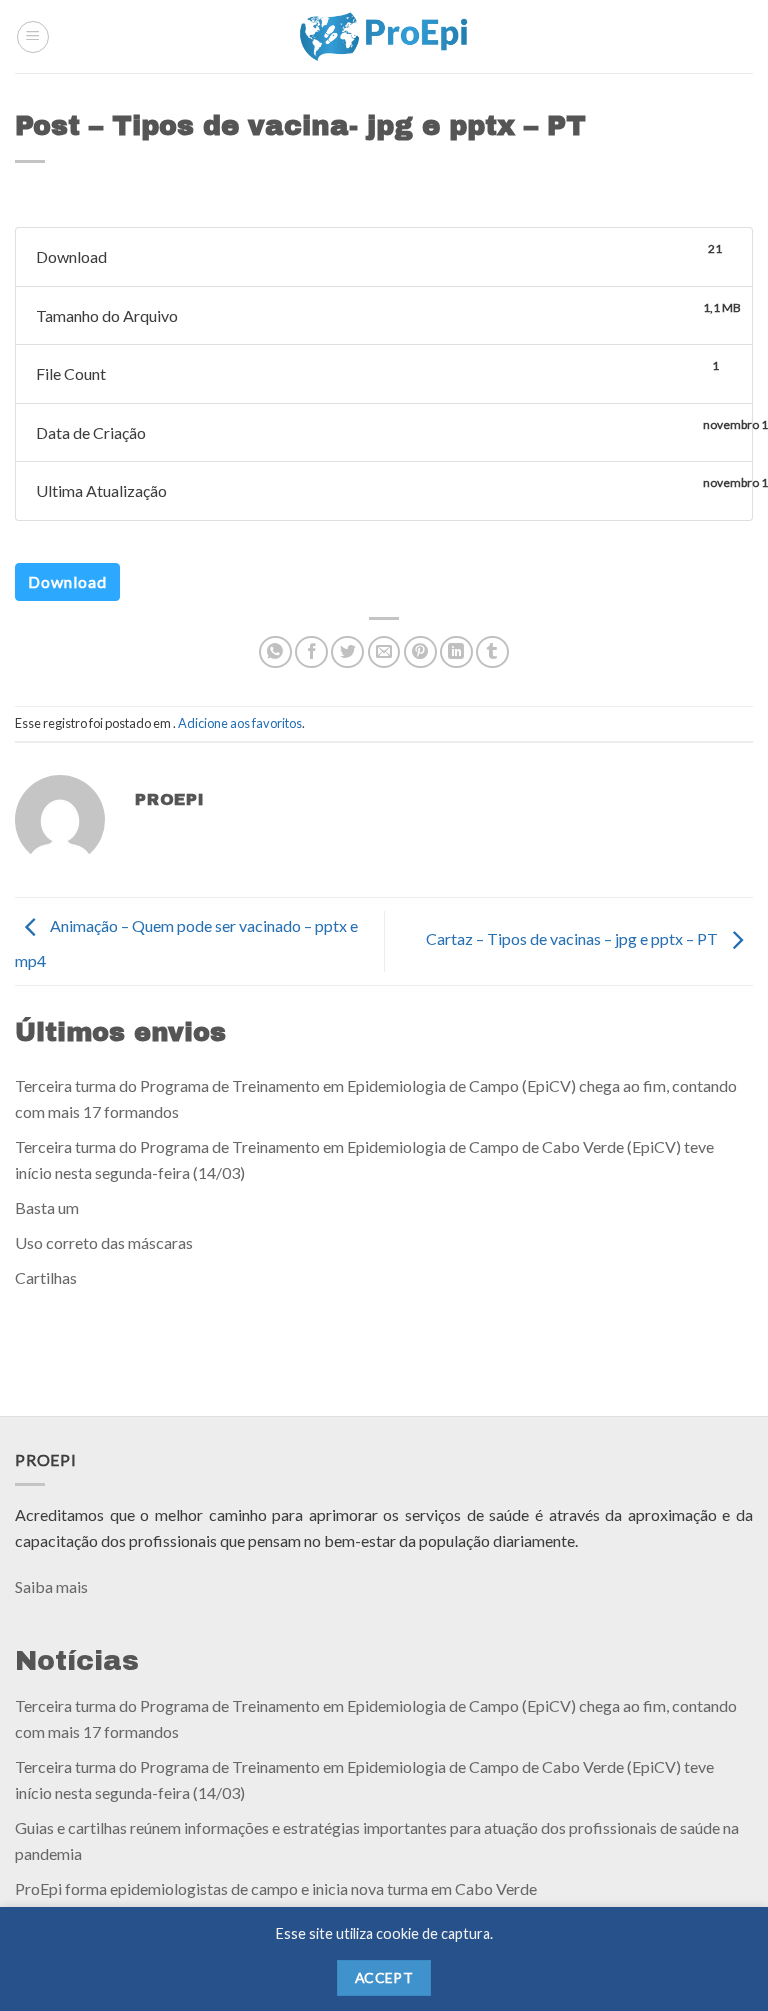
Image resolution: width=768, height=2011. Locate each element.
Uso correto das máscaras (104, 1242)
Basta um (47, 1206)
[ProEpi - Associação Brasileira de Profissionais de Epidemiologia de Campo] (384, 36)
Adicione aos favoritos (240, 723)
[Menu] (33, 37)
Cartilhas (46, 1277)
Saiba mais (51, 1586)
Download (67, 581)
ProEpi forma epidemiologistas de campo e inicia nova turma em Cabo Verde (276, 1888)
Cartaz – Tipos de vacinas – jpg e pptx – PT (573, 938)
